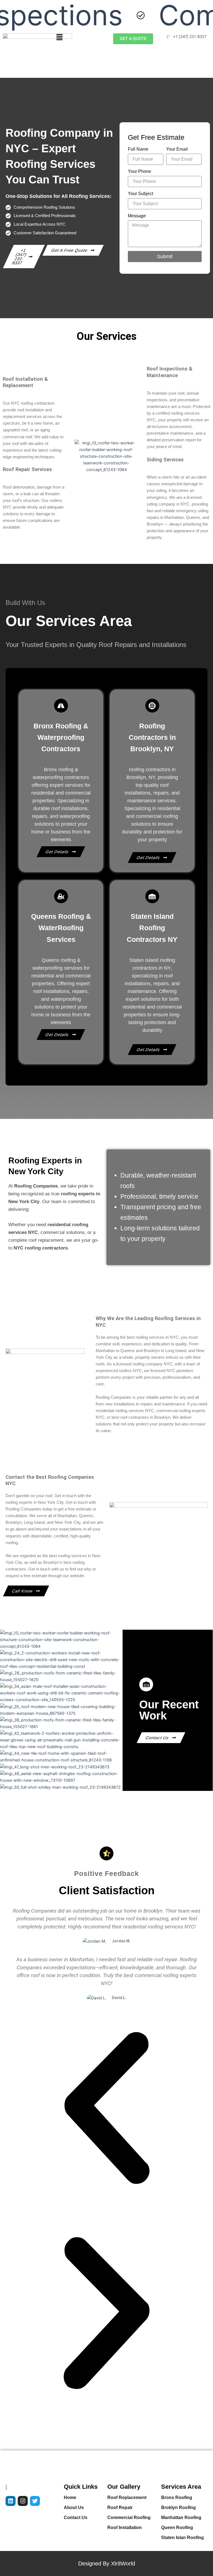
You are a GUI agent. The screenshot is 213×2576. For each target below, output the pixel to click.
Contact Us (76, 2517)
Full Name (138, 149)
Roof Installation (125, 2528)
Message (137, 216)
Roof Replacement (127, 2497)
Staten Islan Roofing (182, 2538)
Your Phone (140, 171)
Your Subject (140, 194)
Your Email (177, 149)
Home (70, 2497)
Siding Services (165, 460)
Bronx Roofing (177, 2497)
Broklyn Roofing (178, 2507)
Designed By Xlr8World (107, 2563)
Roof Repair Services (27, 469)
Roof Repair (120, 2507)
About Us (74, 2507)
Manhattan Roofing (181, 2517)
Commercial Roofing (129, 2517)
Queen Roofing (177, 2528)
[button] (80, 38)
